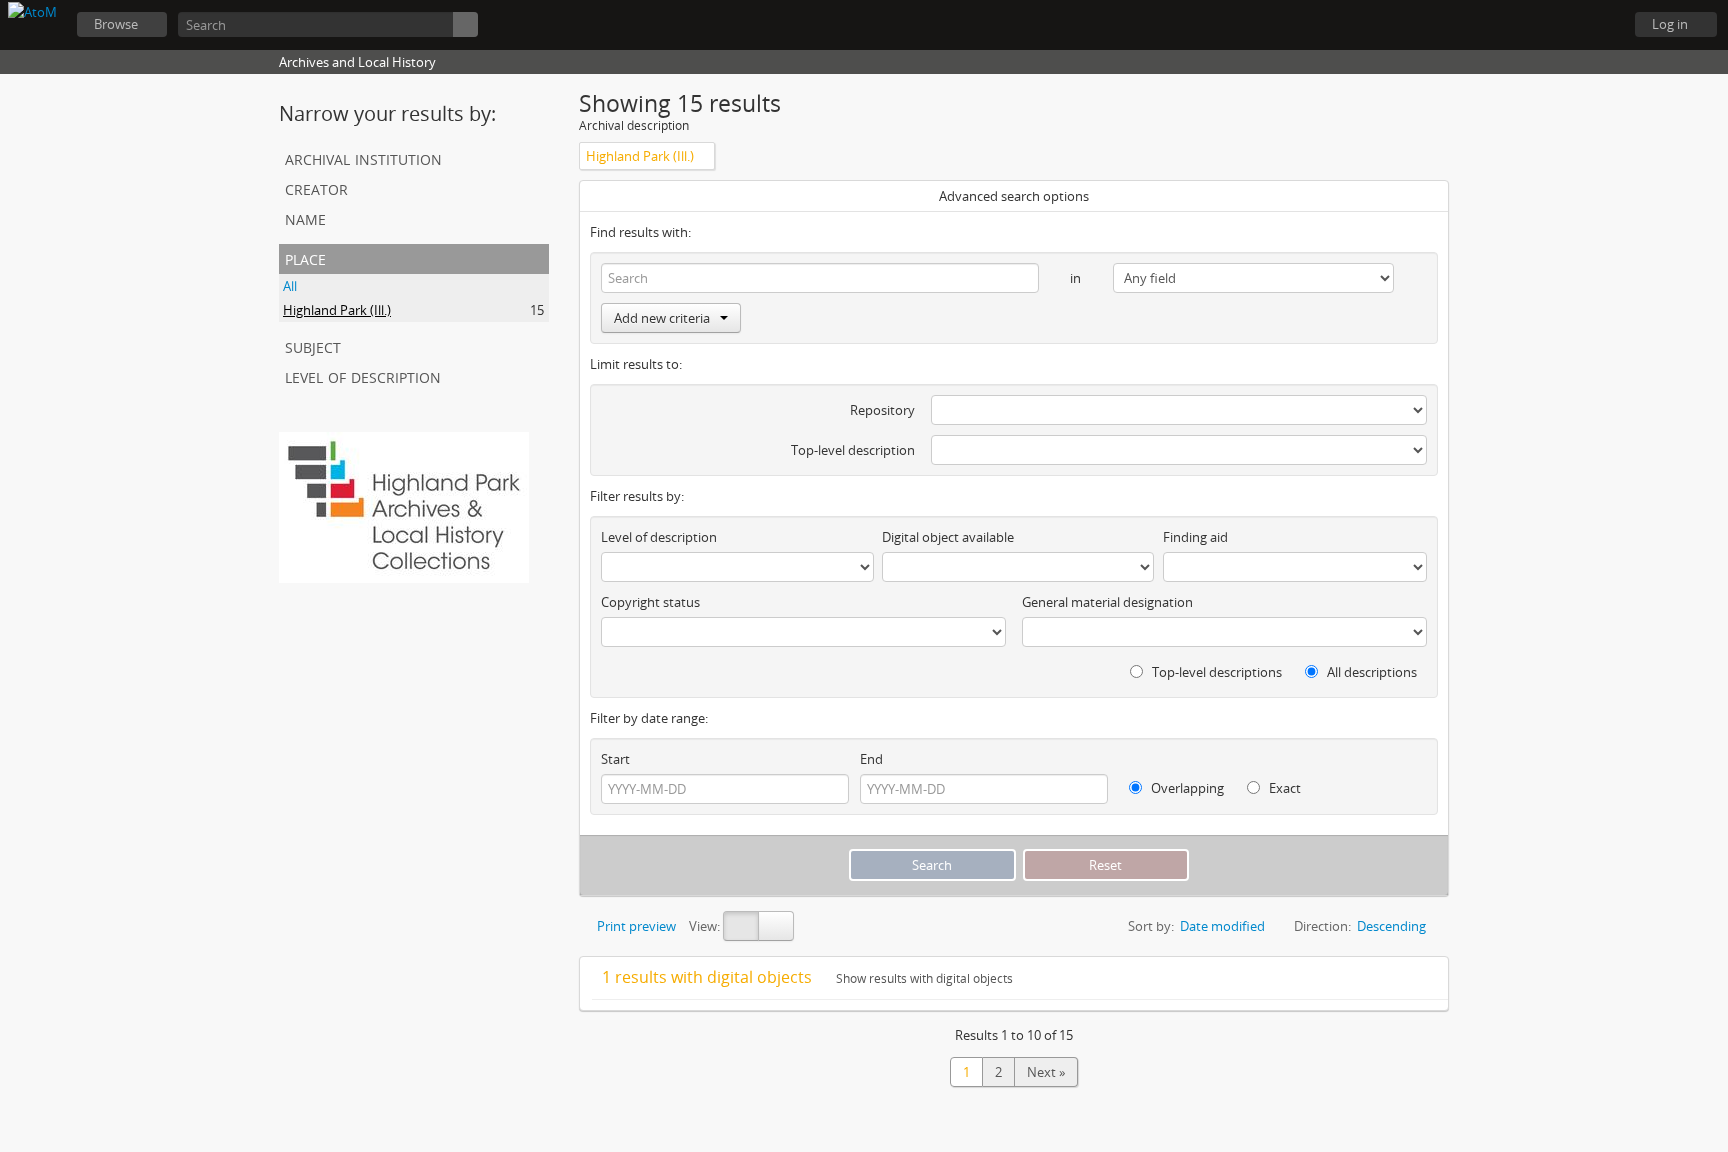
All (290, 286)
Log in (1670, 24)
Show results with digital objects (923, 978)
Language (1548, 25)
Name (305, 217)
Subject (313, 345)
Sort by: (1151, 926)
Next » (1046, 1072)
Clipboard (1498, 25)
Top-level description (853, 450)
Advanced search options (1014, 196)
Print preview (635, 926)
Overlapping (1186, 788)
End (871, 759)
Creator (316, 187)
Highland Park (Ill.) (337, 310)
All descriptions (1370, 672)
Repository (882, 410)
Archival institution (363, 157)
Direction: (1322, 926)
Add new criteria (662, 318)
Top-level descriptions (1215, 672)
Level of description (363, 375)
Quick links (1598, 25)
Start (615, 759)
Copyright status (650, 602)
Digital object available (948, 537)
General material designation (1107, 602)
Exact (1283, 788)
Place (305, 257)
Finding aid (1195, 537)
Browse (116, 24)
